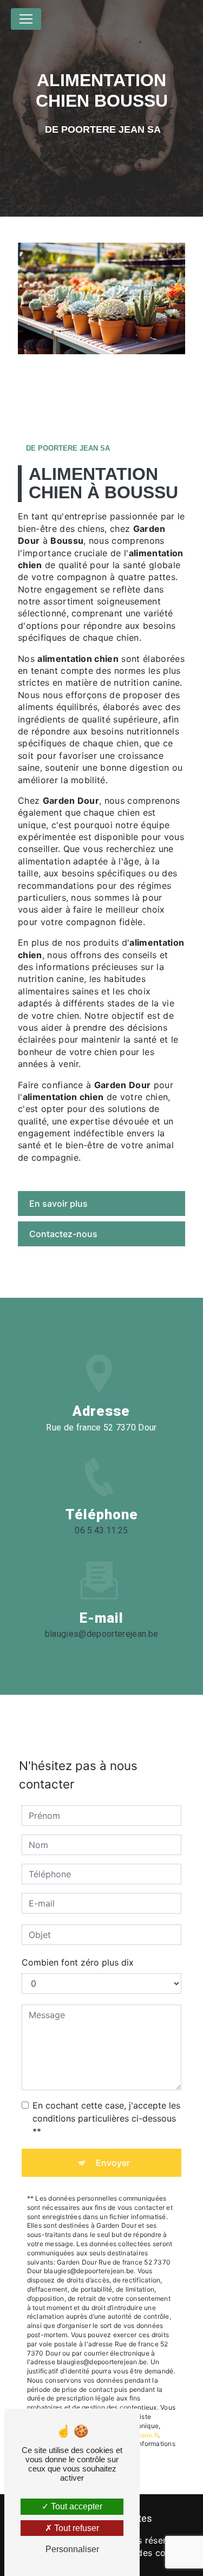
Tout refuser (76, 2528)
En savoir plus (58, 1204)
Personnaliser (72, 2549)
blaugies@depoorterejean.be (101, 1634)
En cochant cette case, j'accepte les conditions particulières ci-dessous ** (106, 2118)
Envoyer (113, 2163)
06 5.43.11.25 (101, 1530)
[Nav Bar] (26, 19)
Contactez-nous (63, 1234)
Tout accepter (76, 2506)
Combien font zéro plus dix (78, 1962)
